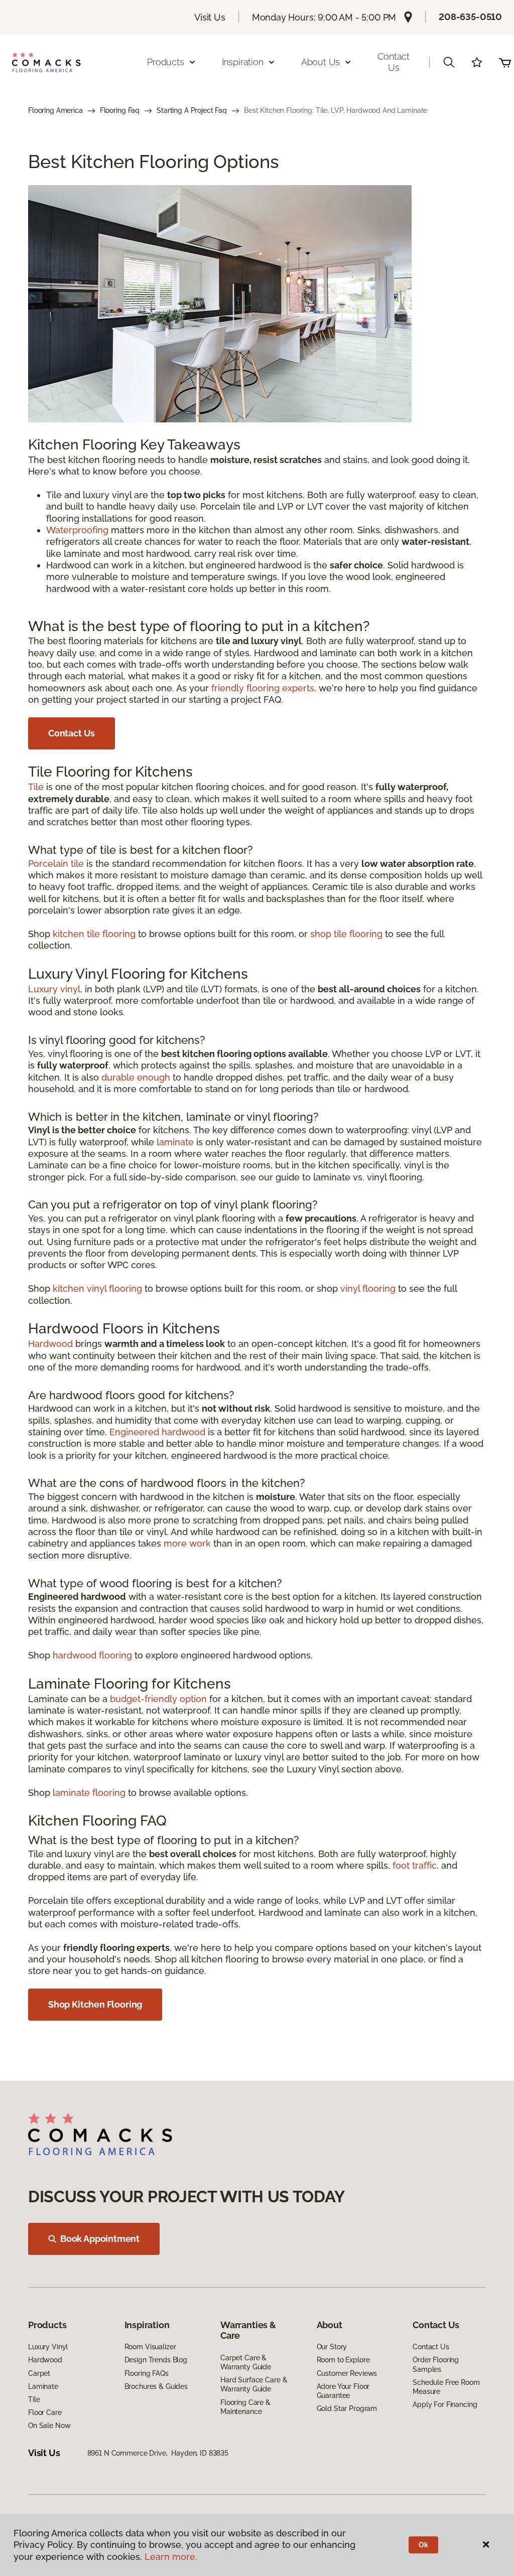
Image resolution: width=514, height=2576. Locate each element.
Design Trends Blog (156, 2360)
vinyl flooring (368, 1289)
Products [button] (166, 62)
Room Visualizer (150, 2347)
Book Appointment (100, 2239)
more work (187, 1543)
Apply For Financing (445, 2404)
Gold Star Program (347, 2408)
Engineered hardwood (157, 1432)
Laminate (43, 2386)
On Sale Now (49, 2426)
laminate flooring (89, 1793)
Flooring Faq (120, 110)
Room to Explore (343, 2360)
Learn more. (171, 2557)
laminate (175, 1142)
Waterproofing (77, 530)
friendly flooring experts (263, 688)
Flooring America (55, 110)
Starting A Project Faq (192, 110)
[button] (449, 62)
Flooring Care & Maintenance (245, 2407)
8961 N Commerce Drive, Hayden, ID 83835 (158, 2453)
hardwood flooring (92, 1655)
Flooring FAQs (147, 2373)
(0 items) (505, 62)
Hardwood (50, 1344)
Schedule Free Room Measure (446, 2387)
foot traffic (415, 1865)
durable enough (136, 1077)
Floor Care (45, 2412)
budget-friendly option (158, 1699)
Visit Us (210, 17)
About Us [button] (321, 62)
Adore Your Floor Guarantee (343, 2391)
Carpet (39, 2373)
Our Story (332, 2347)
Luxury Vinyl (48, 2347)
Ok (423, 2545)
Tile (36, 787)
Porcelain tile (56, 864)
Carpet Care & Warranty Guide (246, 2362)
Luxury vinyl (54, 989)
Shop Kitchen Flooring (95, 2004)
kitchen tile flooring (94, 934)
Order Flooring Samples (436, 2364)
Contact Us (394, 62)
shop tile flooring (346, 934)
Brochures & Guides (156, 2386)
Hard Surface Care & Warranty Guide (254, 2384)
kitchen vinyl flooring (97, 1289)
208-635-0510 (470, 17)
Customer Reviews (347, 2373)
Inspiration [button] (243, 62)
